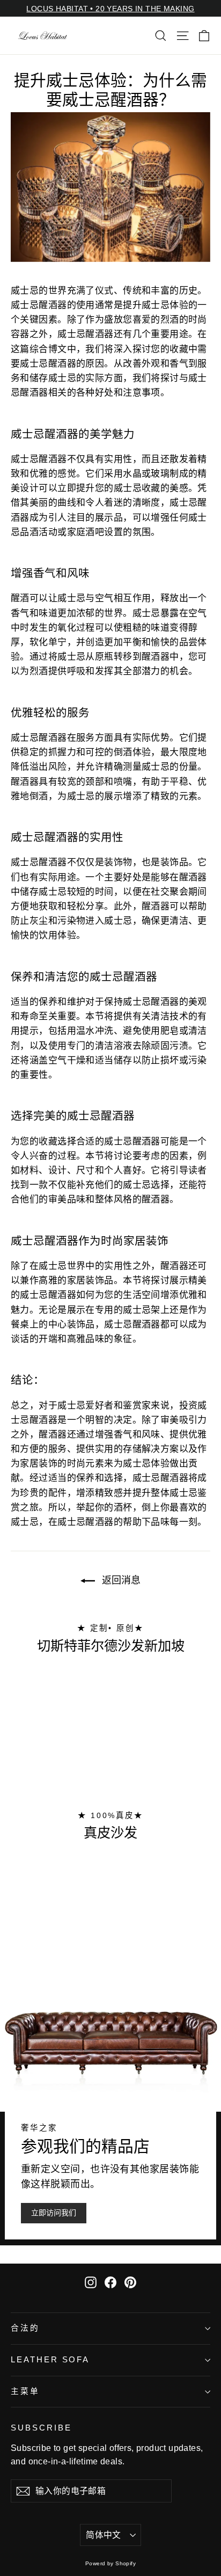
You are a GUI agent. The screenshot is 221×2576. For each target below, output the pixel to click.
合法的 (25, 2328)
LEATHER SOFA (50, 2360)
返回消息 (120, 1580)
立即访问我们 (54, 2213)
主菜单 (25, 2391)
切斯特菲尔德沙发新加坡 (111, 1646)
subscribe (41, 2428)
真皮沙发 (110, 1833)
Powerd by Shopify (110, 2563)
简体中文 (104, 2535)
